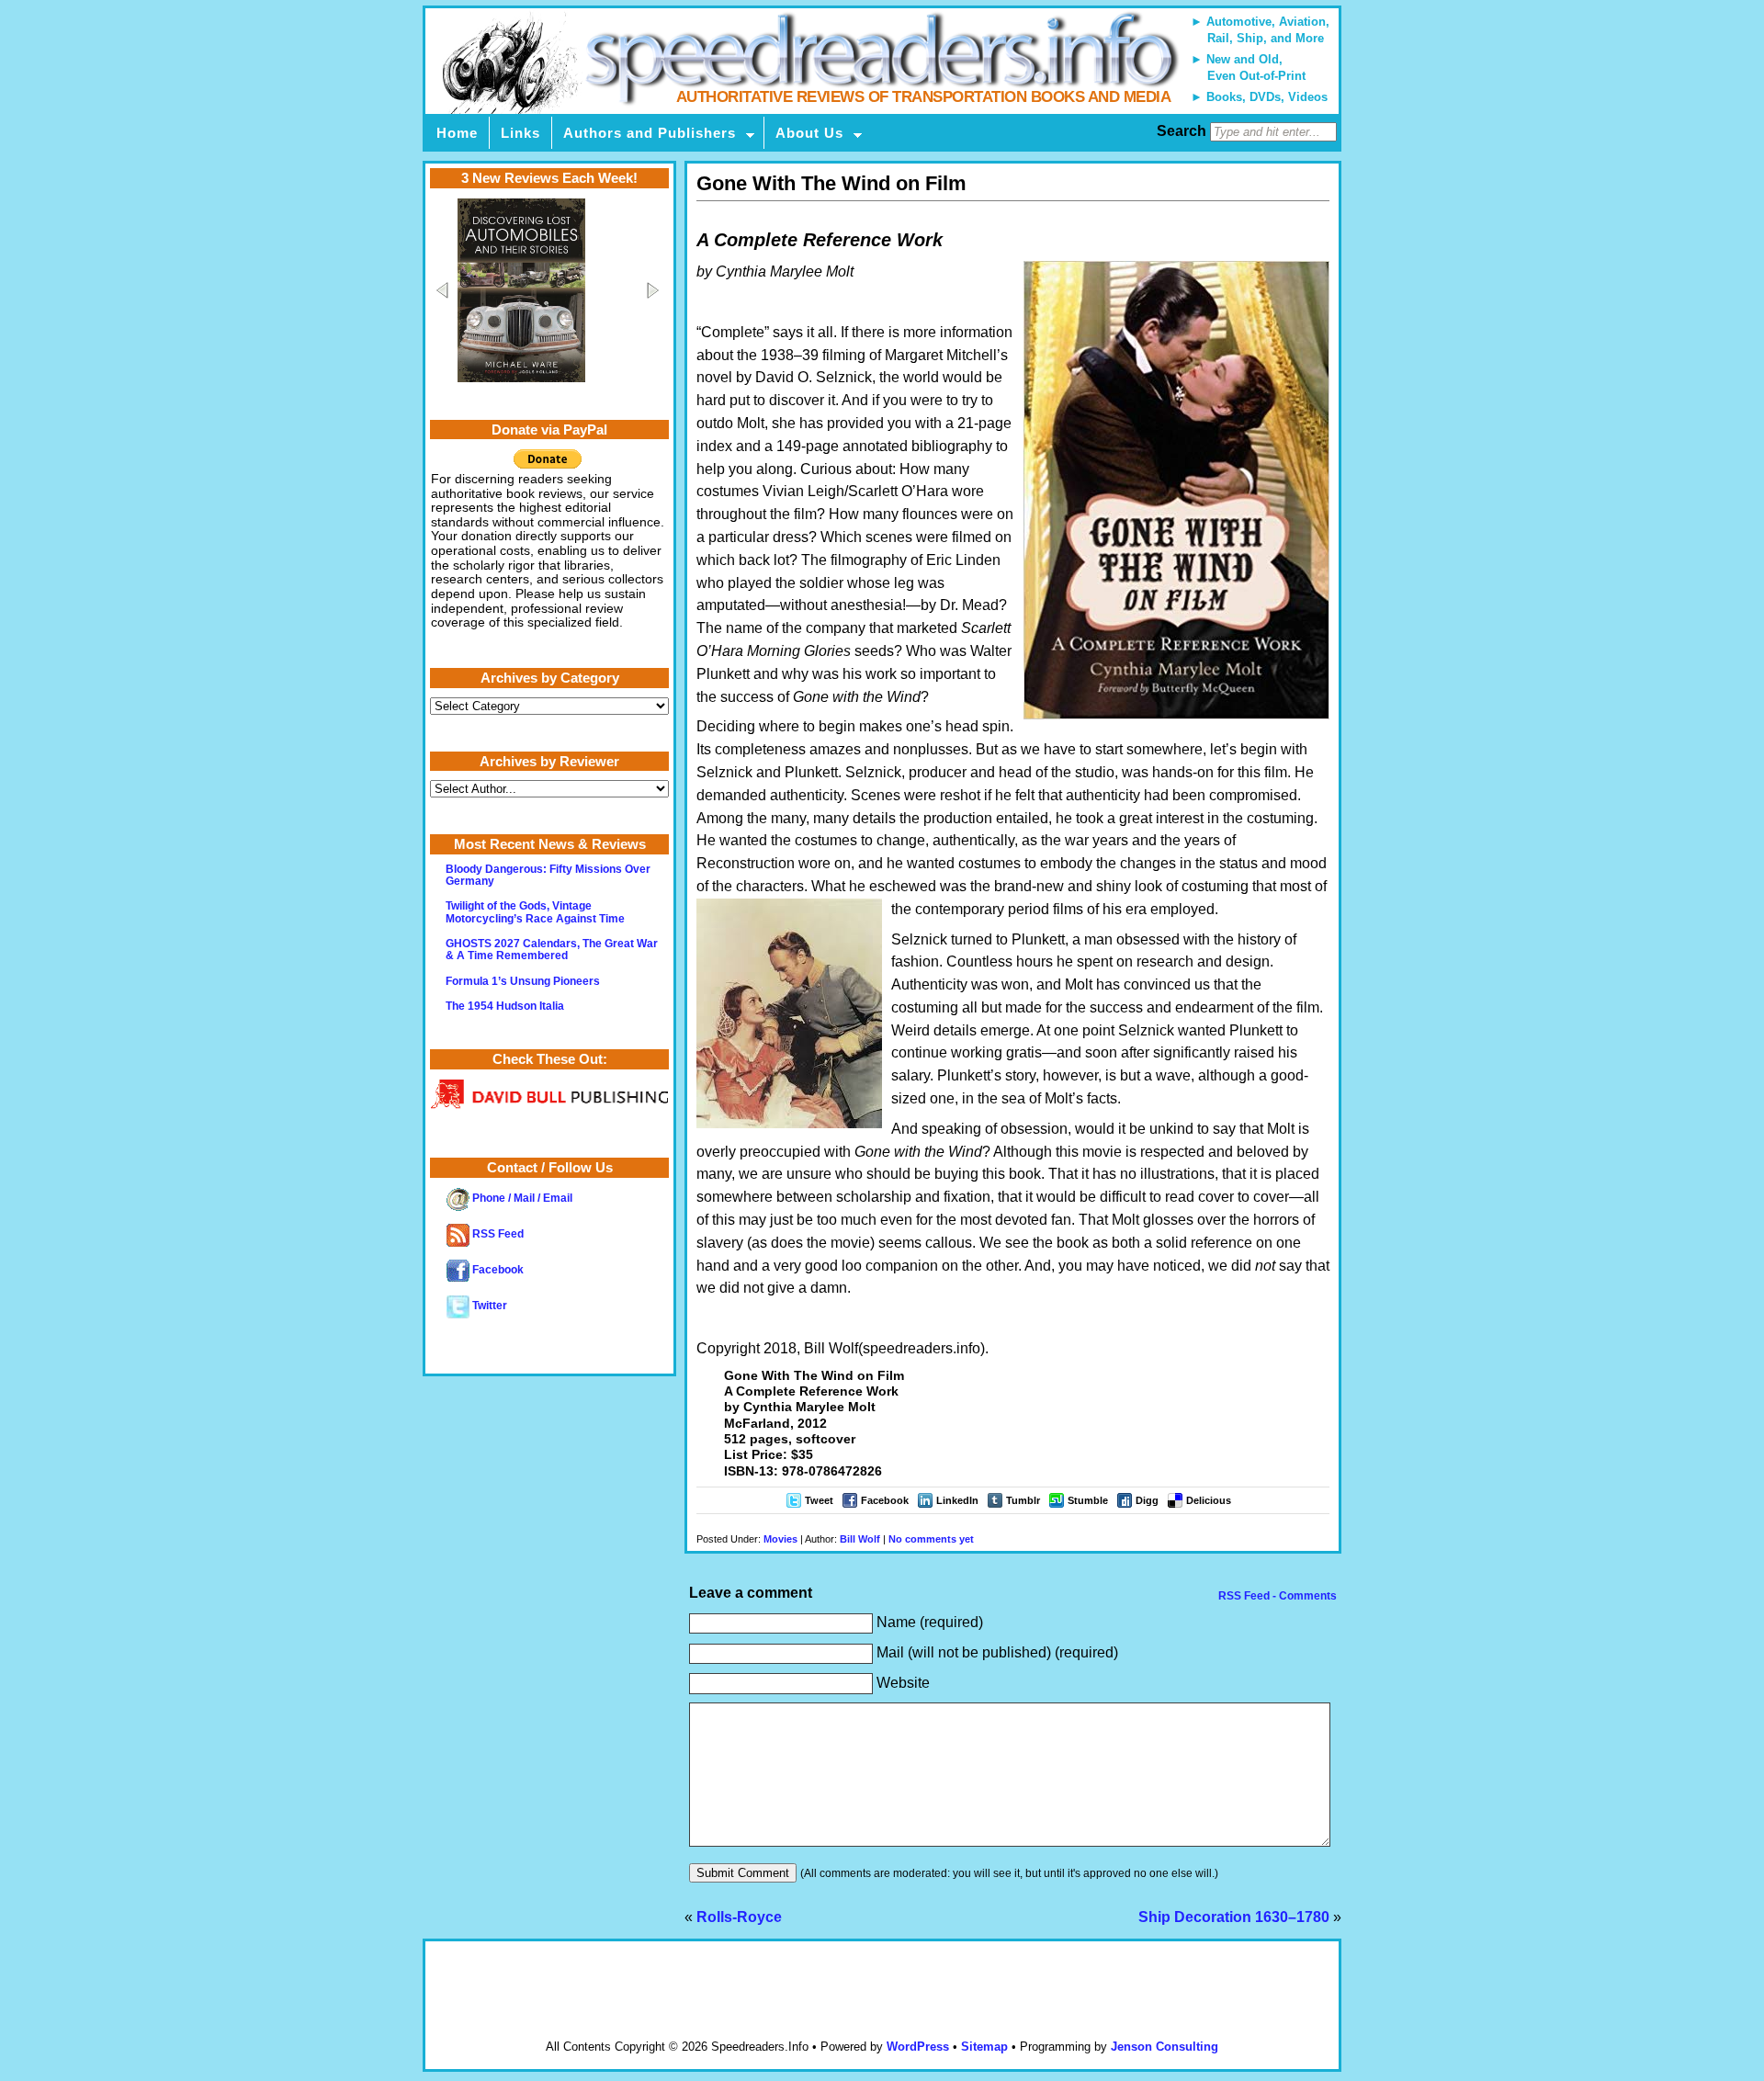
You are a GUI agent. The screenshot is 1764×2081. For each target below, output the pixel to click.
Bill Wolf (860, 1539)
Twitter (488, 1306)
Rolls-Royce (739, 1917)
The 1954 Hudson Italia (505, 1006)
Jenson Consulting (1165, 2047)
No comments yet (931, 1539)
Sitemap (984, 2047)
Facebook (885, 1500)
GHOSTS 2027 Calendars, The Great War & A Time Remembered (552, 950)
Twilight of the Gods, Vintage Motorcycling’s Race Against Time (535, 912)
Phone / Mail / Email (521, 1198)
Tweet (819, 1500)
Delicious (1209, 1500)
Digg (1147, 1500)
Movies (780, 1539)
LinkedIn (957, 1500)
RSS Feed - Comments (1276, 1596)
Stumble (1088, 1500)
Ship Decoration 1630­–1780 (1234, 1917)
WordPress (918, 2047)
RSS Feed (497, 1234)
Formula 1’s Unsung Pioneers (523, 981)
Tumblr (1023, 1500)
